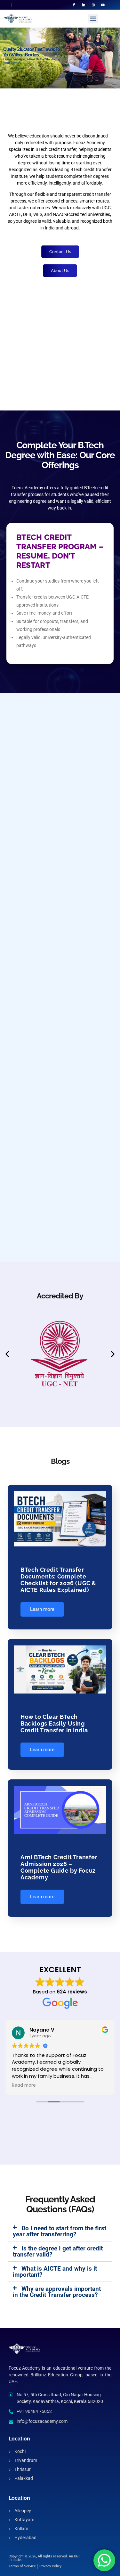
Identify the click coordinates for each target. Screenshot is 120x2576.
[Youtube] (103, 5)
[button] (93, 19)
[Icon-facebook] (74, 5)
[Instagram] (93, 5)
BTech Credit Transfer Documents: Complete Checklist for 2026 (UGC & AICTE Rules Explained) (58, 1580)
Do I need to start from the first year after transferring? (60, 2231)
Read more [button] (24, 2085)
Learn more (42, 1609)
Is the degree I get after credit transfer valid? (58, 2251)
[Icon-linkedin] (84, 5)
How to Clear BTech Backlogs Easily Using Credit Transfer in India (54, 1723)
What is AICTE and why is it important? (55, 2272)
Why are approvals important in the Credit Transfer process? (57, 2292)
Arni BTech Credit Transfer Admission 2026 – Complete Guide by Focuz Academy (59, 1867)
